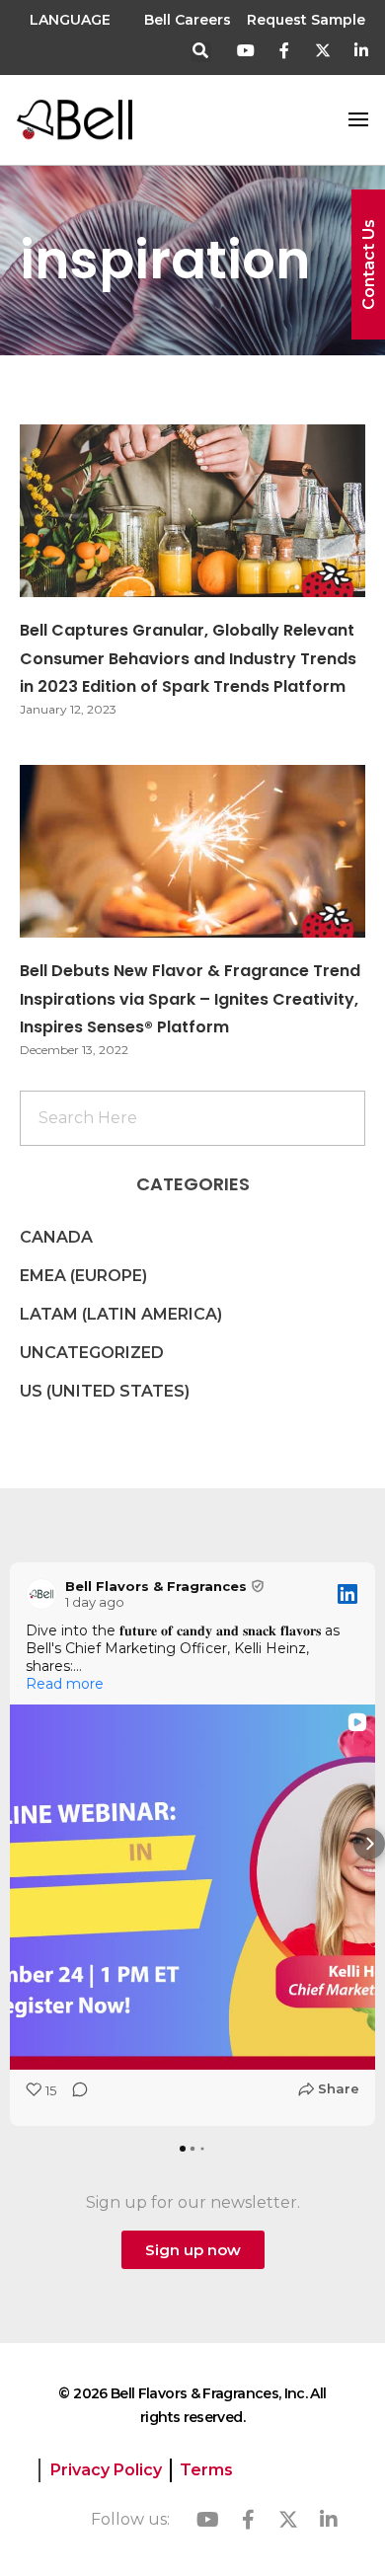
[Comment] (74, 2096)
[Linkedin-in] (361, 51)
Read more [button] (65, 1684)
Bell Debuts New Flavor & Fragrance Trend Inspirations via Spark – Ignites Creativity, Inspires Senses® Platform (190, 999)
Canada (56, 1237)
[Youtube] (246, 51)
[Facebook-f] (285, 51)
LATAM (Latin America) (121, 1314)
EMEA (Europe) (83, 1276)
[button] (201, 52)
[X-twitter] (322, 51)
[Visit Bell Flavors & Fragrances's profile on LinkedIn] (41, 1594)
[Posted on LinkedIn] (347, 1594)
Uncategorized (92, 1353)
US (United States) (105, 1391)
